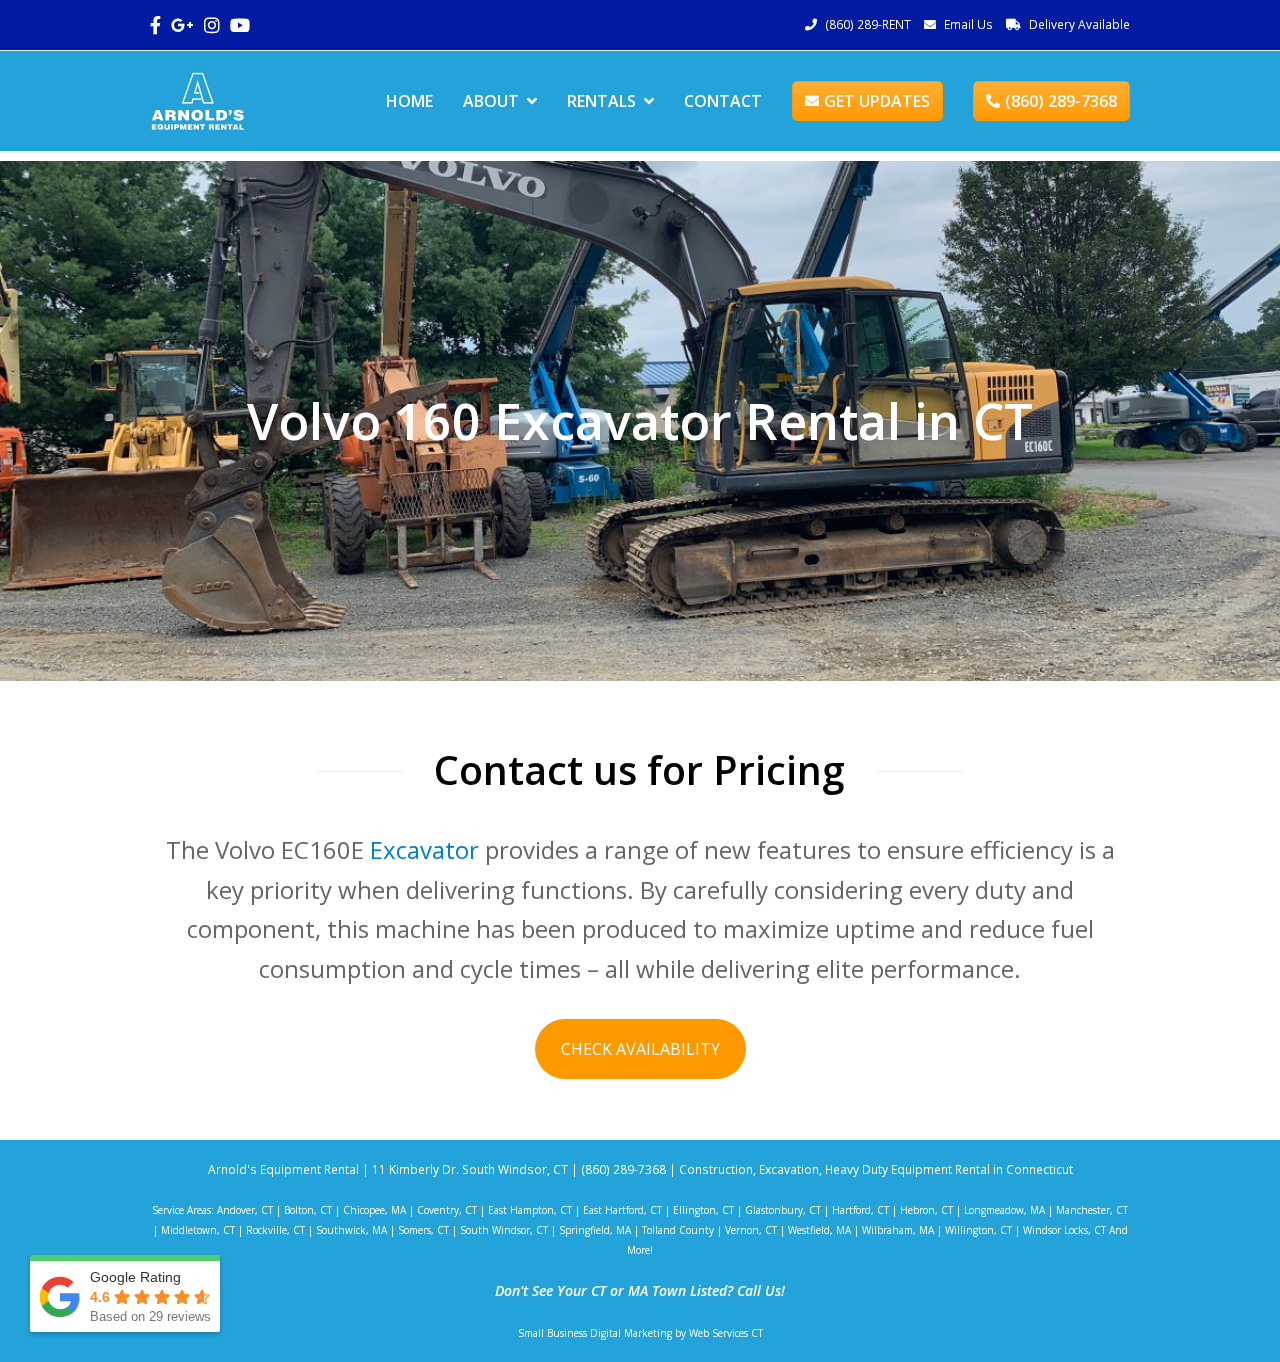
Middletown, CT (198, 1230)
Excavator (424, 849)
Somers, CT (423, 1230)
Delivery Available (1079, 24)
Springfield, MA (595, 1230)
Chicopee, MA (374, 1210)
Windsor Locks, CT (1064, 1230)
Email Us (968, 24)
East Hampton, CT (530, 1210)
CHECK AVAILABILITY (640, 1049)
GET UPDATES (877, 101)
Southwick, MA (351, 1230)
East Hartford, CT (622, 1210)
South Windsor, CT (504, 1230)
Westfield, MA (819, 1230)
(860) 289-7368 (1061, 101)
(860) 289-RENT (868, 24)
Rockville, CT (275, 1230)
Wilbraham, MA (898, 1230)
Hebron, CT (926, 1210)
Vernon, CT (751, 1230)
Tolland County (678, 1230)
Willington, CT (978, 1230)
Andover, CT (245, 1210)
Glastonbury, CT (783, 1210)
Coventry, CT (447, 1210)
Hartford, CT (860, 1210)
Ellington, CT (703, 1210)
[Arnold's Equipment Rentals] (197, 99)
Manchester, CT (1092, 1210)
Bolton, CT (308, 1210)
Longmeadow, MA (1004, 1210)
